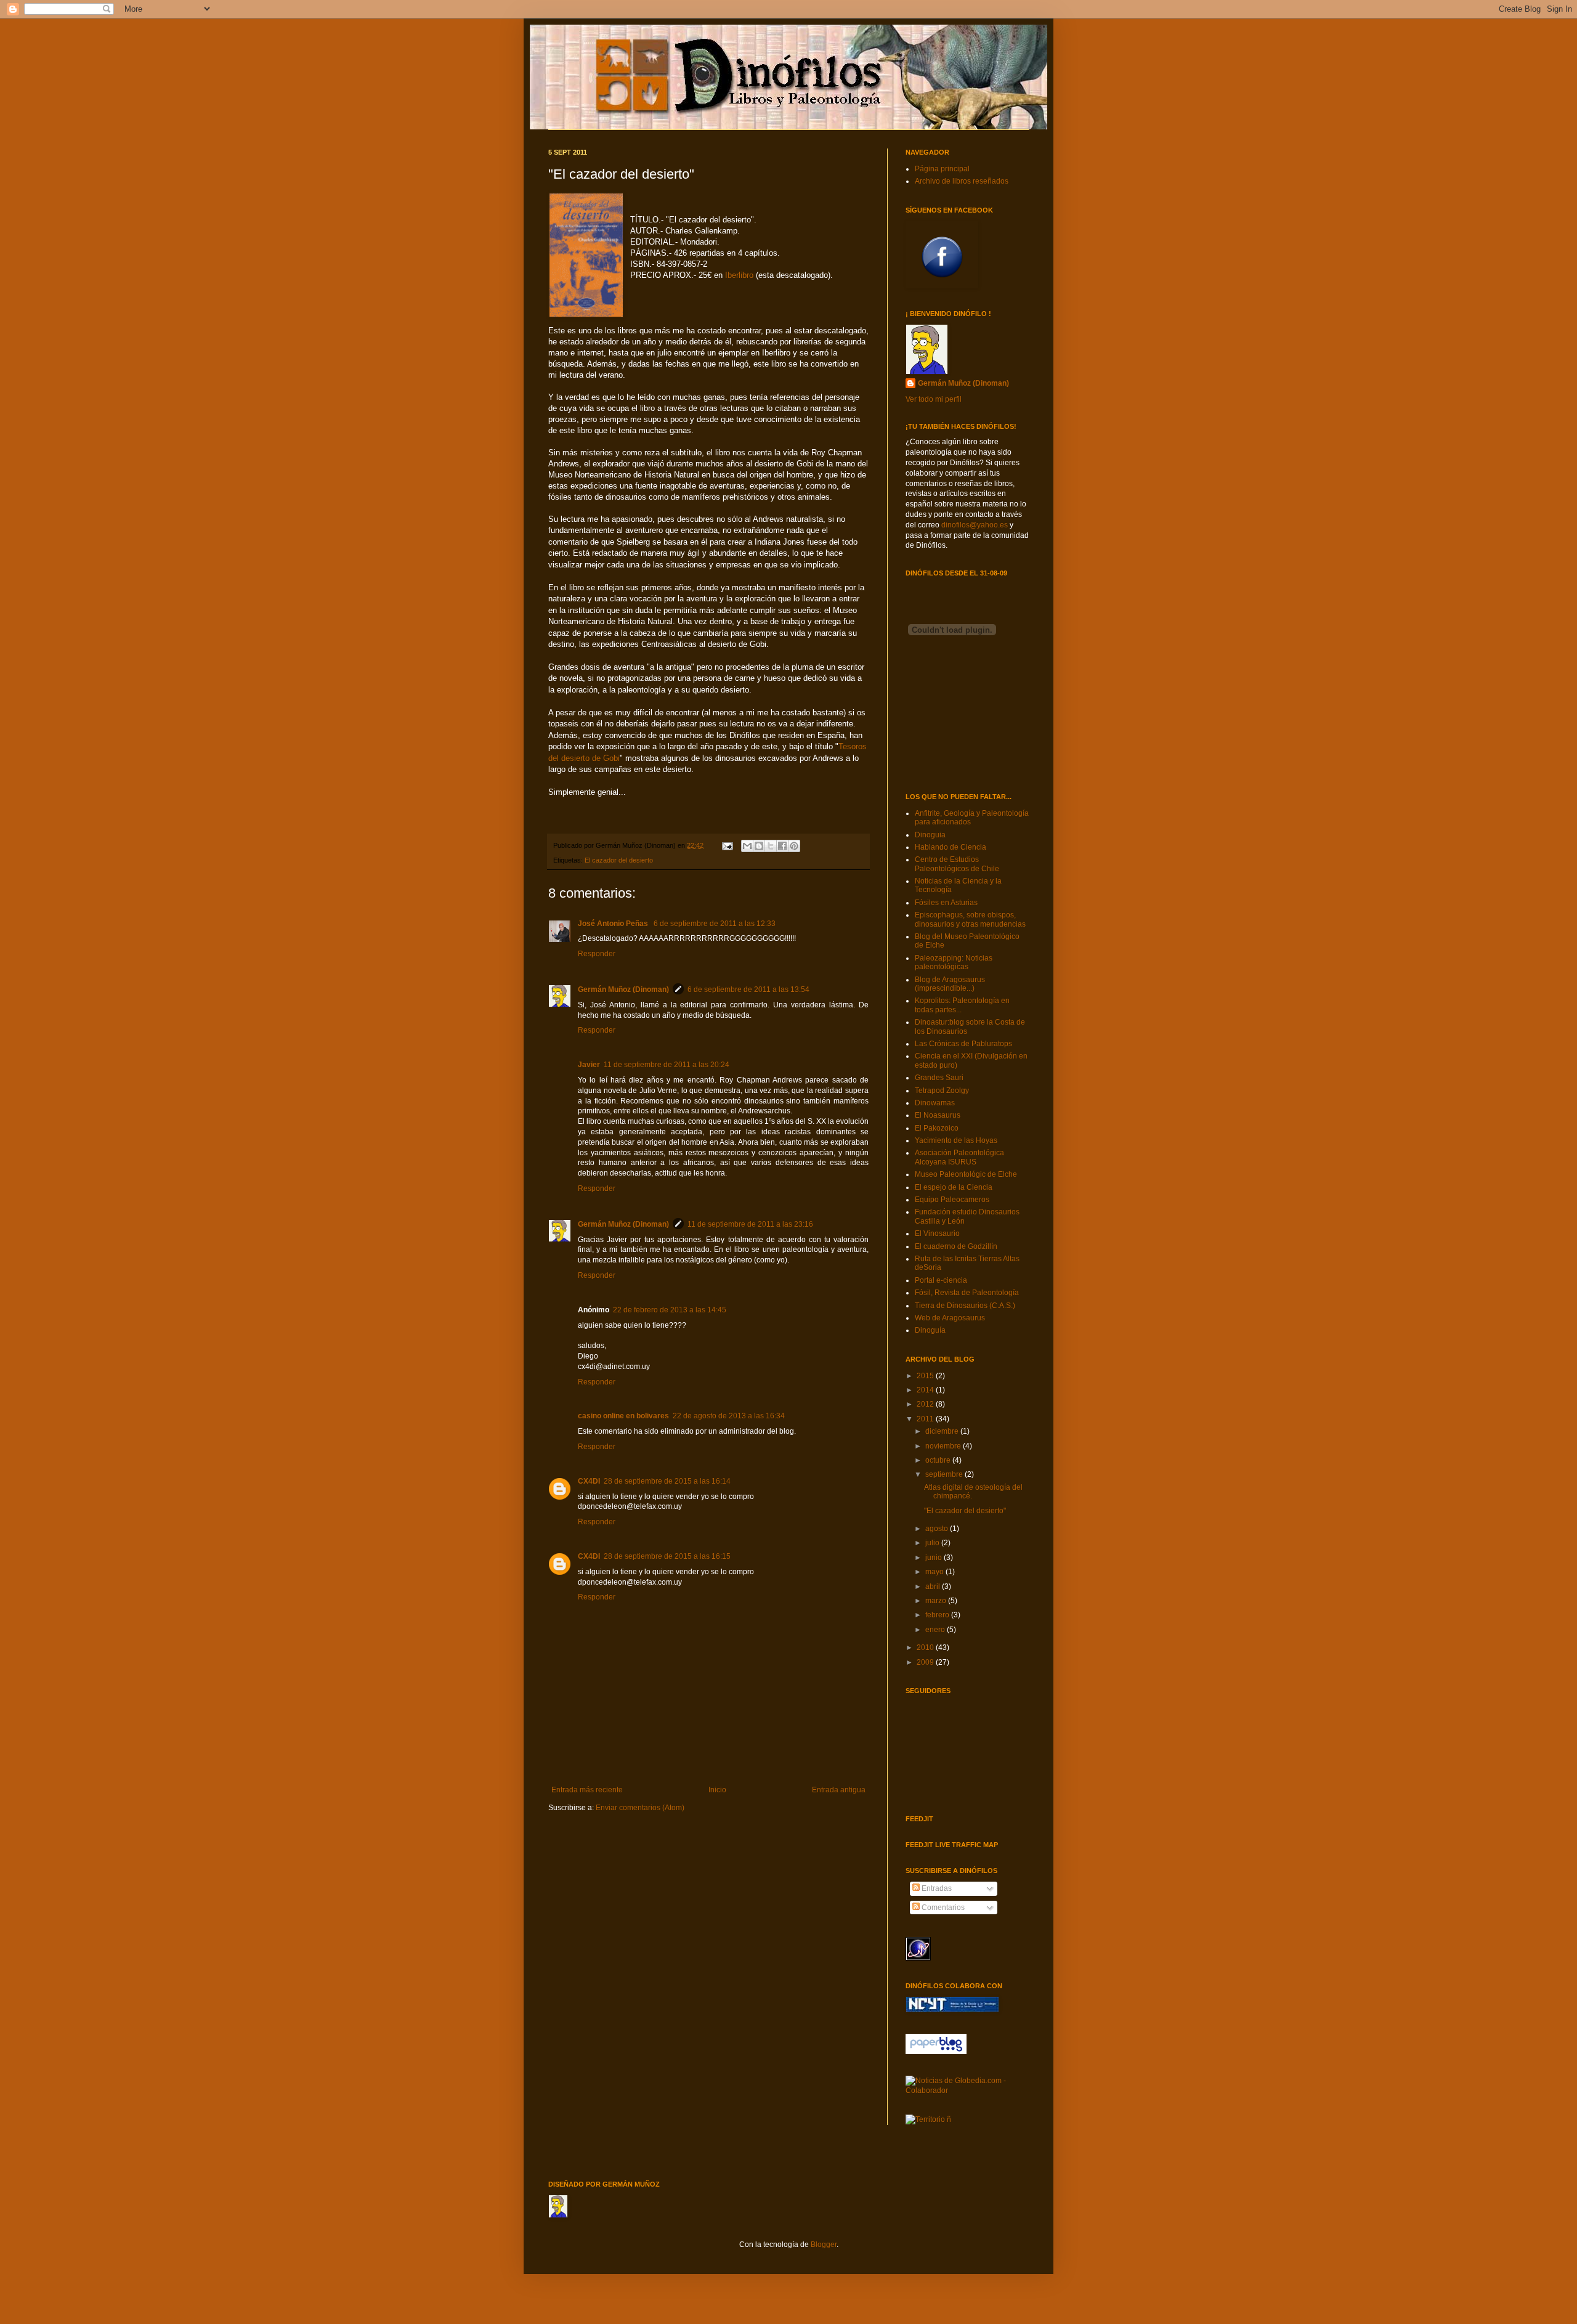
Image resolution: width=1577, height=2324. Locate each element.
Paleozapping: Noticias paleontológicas (954, 962)
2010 (926, 1648)
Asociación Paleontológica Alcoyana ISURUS (959, 1157)
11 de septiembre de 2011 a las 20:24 (667, 1065)
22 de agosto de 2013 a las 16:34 (729, 1416)
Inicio (717, 1790)
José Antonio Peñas (614, 924)
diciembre (943, 1431)
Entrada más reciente (587, 1790)
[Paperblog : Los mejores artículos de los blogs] (936, 2052)
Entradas (936, 1888)
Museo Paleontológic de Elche (966, 1174)
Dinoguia (930, 835)
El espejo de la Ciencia (954, 1187)
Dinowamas (935, 1103)
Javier (589, 1065)
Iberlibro (740, 275)
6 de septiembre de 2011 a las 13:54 (748, 989)
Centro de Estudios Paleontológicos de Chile (957, 864)
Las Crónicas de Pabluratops (963, 1044)
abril (934, 1587)
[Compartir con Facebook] (782, 846)
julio (933, 1543)
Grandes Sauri (939, 1078)
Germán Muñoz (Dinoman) (623, 989)
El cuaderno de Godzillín (956, 1246)
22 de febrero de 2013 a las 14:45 (670, 1310)
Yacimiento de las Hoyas (956, 1140)
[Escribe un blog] (759, 846)
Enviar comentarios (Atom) (640, 1808)
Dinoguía (930, 1330)
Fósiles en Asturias (946, 903)
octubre (939, 1460)
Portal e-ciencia (941, 1280)
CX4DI (589, 1481)
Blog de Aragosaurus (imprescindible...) (950, 984)
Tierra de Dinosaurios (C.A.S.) (965, 1306)
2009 (926, 1662)
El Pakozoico (937, 1128)
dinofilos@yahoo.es (975, 525)
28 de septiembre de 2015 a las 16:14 (667, 1481)
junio (934, 1558)
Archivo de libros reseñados (962, 181)
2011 (926, 1419)
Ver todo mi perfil (934, 399)
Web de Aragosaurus (950, 1318)
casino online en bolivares (623, 1416)
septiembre (945, 1474)
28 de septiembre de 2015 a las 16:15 (667, 1556)
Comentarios (942, 1908)
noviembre (944, 1446)
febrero (938, 1615)
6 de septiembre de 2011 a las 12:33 (715, 924)
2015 (926, 1376)
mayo (935, 1572)
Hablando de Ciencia (951, 847)
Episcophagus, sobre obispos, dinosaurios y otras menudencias (970, 919)
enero (936, 1630)
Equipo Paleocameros (952, 1200)
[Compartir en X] (771, 846)
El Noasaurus (938, 1115)
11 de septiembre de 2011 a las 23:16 (750, 1224)
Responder (597, 954)
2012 (926, 1404)
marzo (937, 1601)
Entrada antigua (839, 1790)
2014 (926, 1390)
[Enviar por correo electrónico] (747, 846)
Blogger (824, 2245)
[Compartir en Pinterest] (794, 846)
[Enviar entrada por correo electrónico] (727, 845)
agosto (938, 1529)
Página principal (942, 169)
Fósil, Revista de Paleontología (967, 1293)
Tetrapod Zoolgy (942, 1091)
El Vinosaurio (937, 1233)
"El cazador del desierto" (965, 1511)
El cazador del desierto (619, 860)
